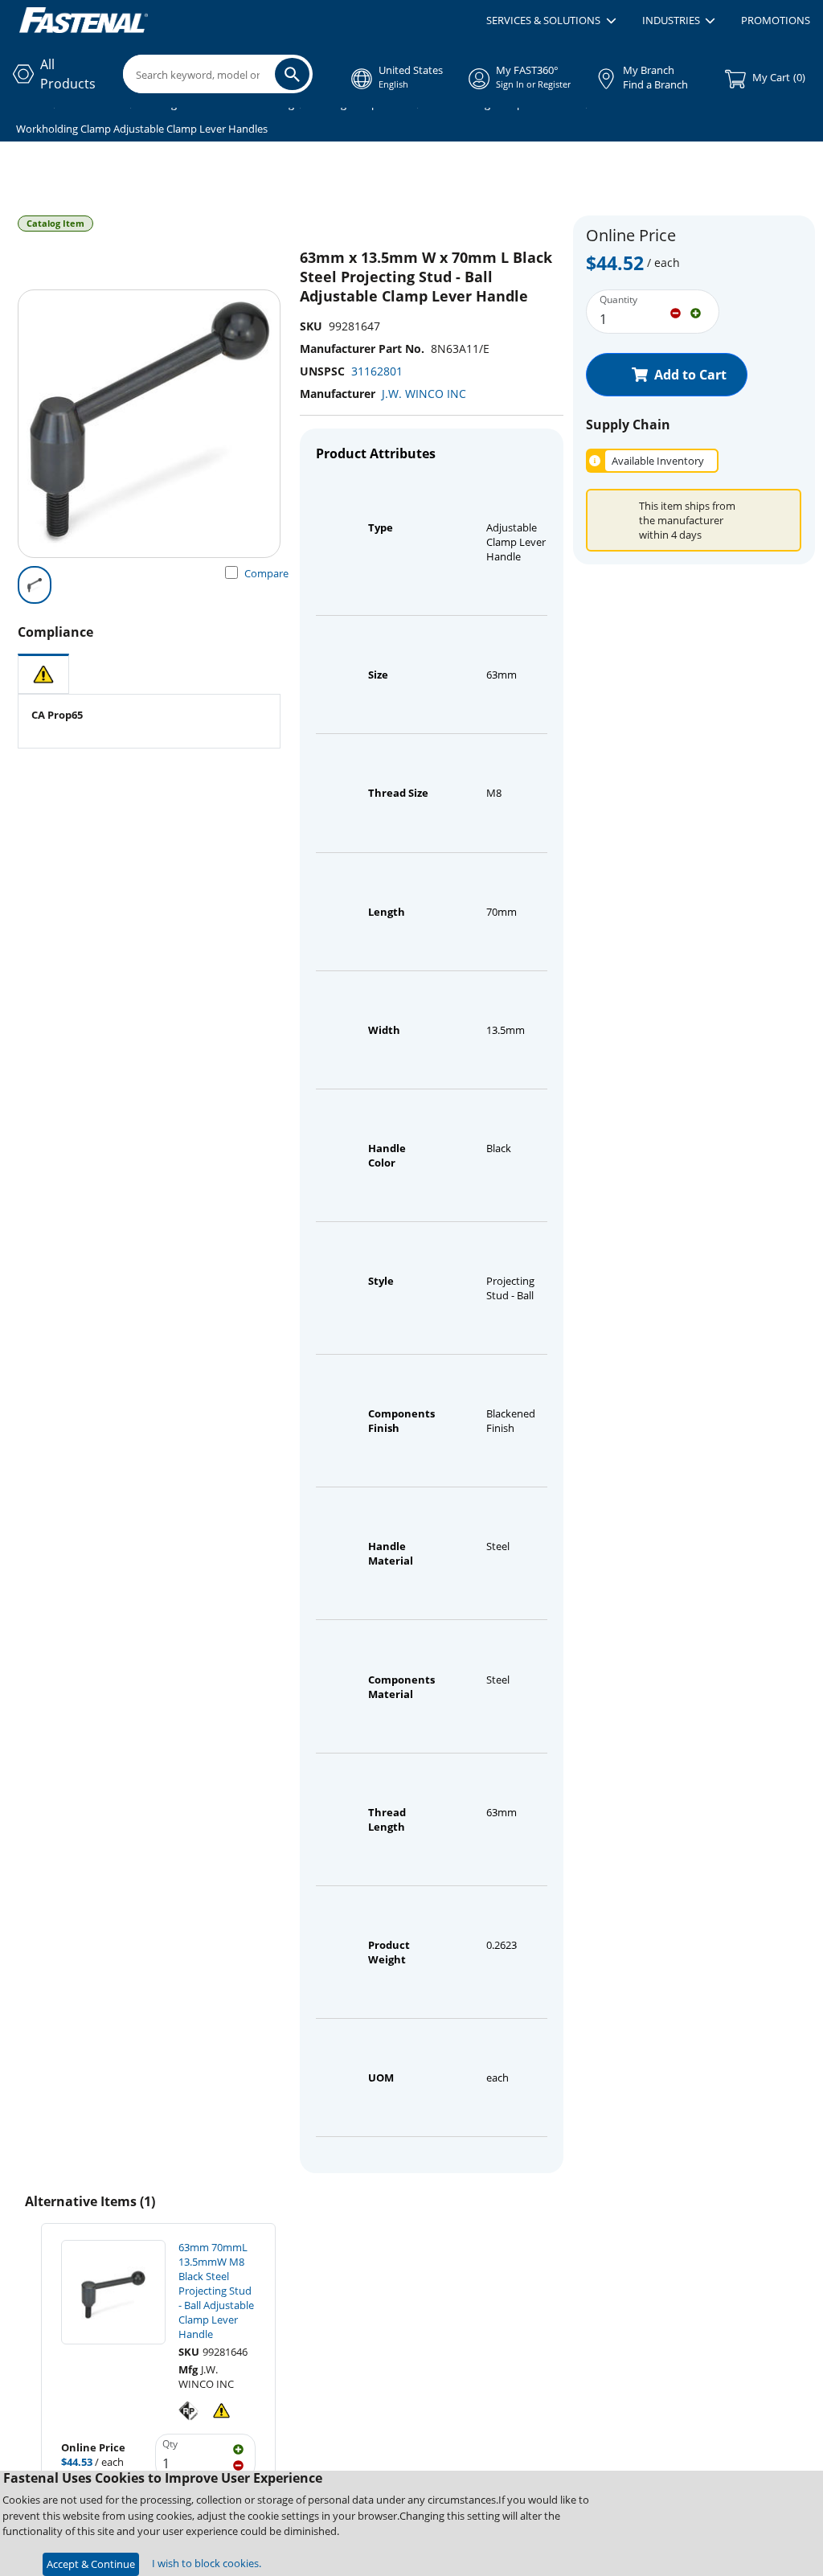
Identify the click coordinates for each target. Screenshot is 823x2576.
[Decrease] (676, 312)
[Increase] (696, 312)
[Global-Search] (292, 74)
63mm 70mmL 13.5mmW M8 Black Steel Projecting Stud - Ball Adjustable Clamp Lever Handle (216, 2291)
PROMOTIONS (776, 20)
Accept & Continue (91, 2564)
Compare (266, 573)
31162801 (377, 371)
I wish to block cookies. (207, 2563)
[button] (551, 21)
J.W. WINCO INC (424, 394)
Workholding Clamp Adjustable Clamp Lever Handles (142, 129)
